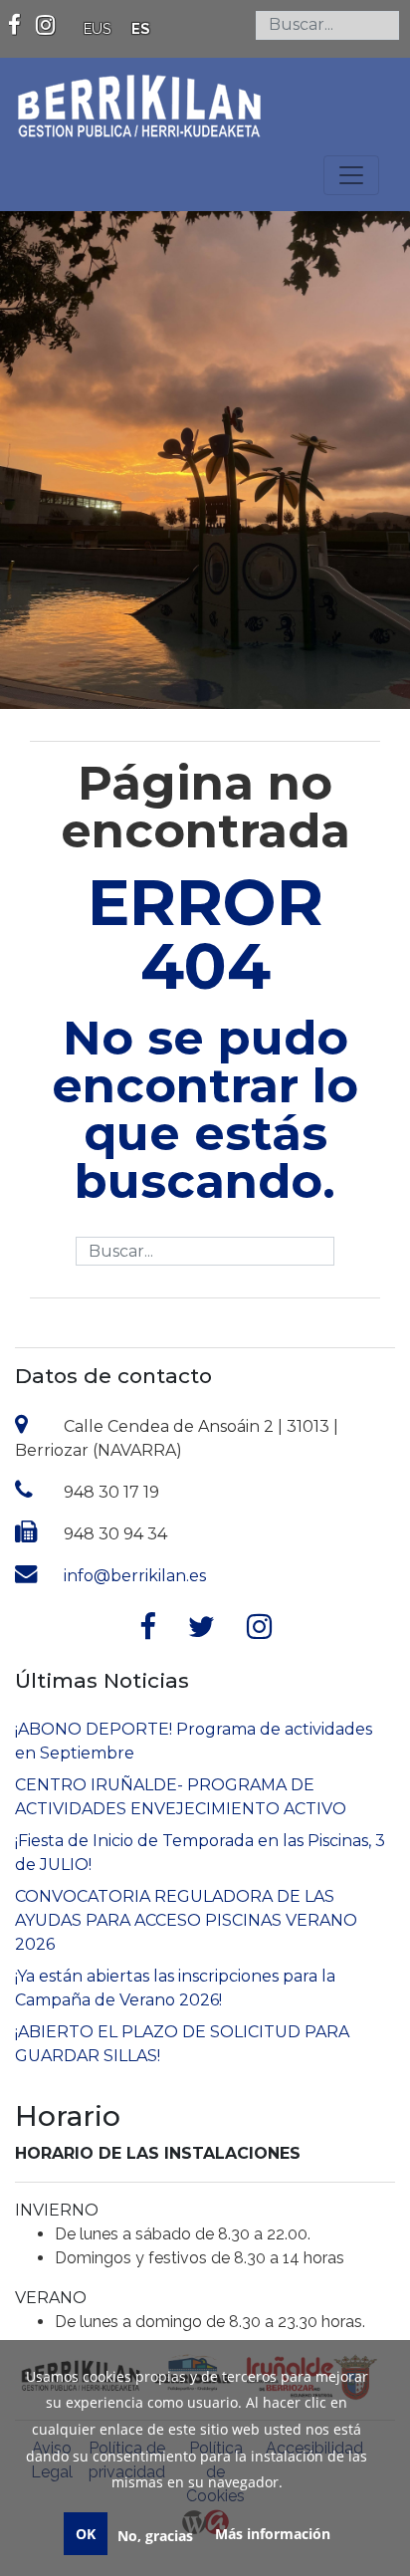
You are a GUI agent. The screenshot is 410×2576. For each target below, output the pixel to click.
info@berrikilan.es (135, 1576)
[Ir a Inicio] (139, 97)
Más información (273, 2534)
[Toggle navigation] (351, 175)
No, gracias (155, 2536)
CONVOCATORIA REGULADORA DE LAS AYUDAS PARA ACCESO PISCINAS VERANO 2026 (186, 1920)
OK (86, 2534)
